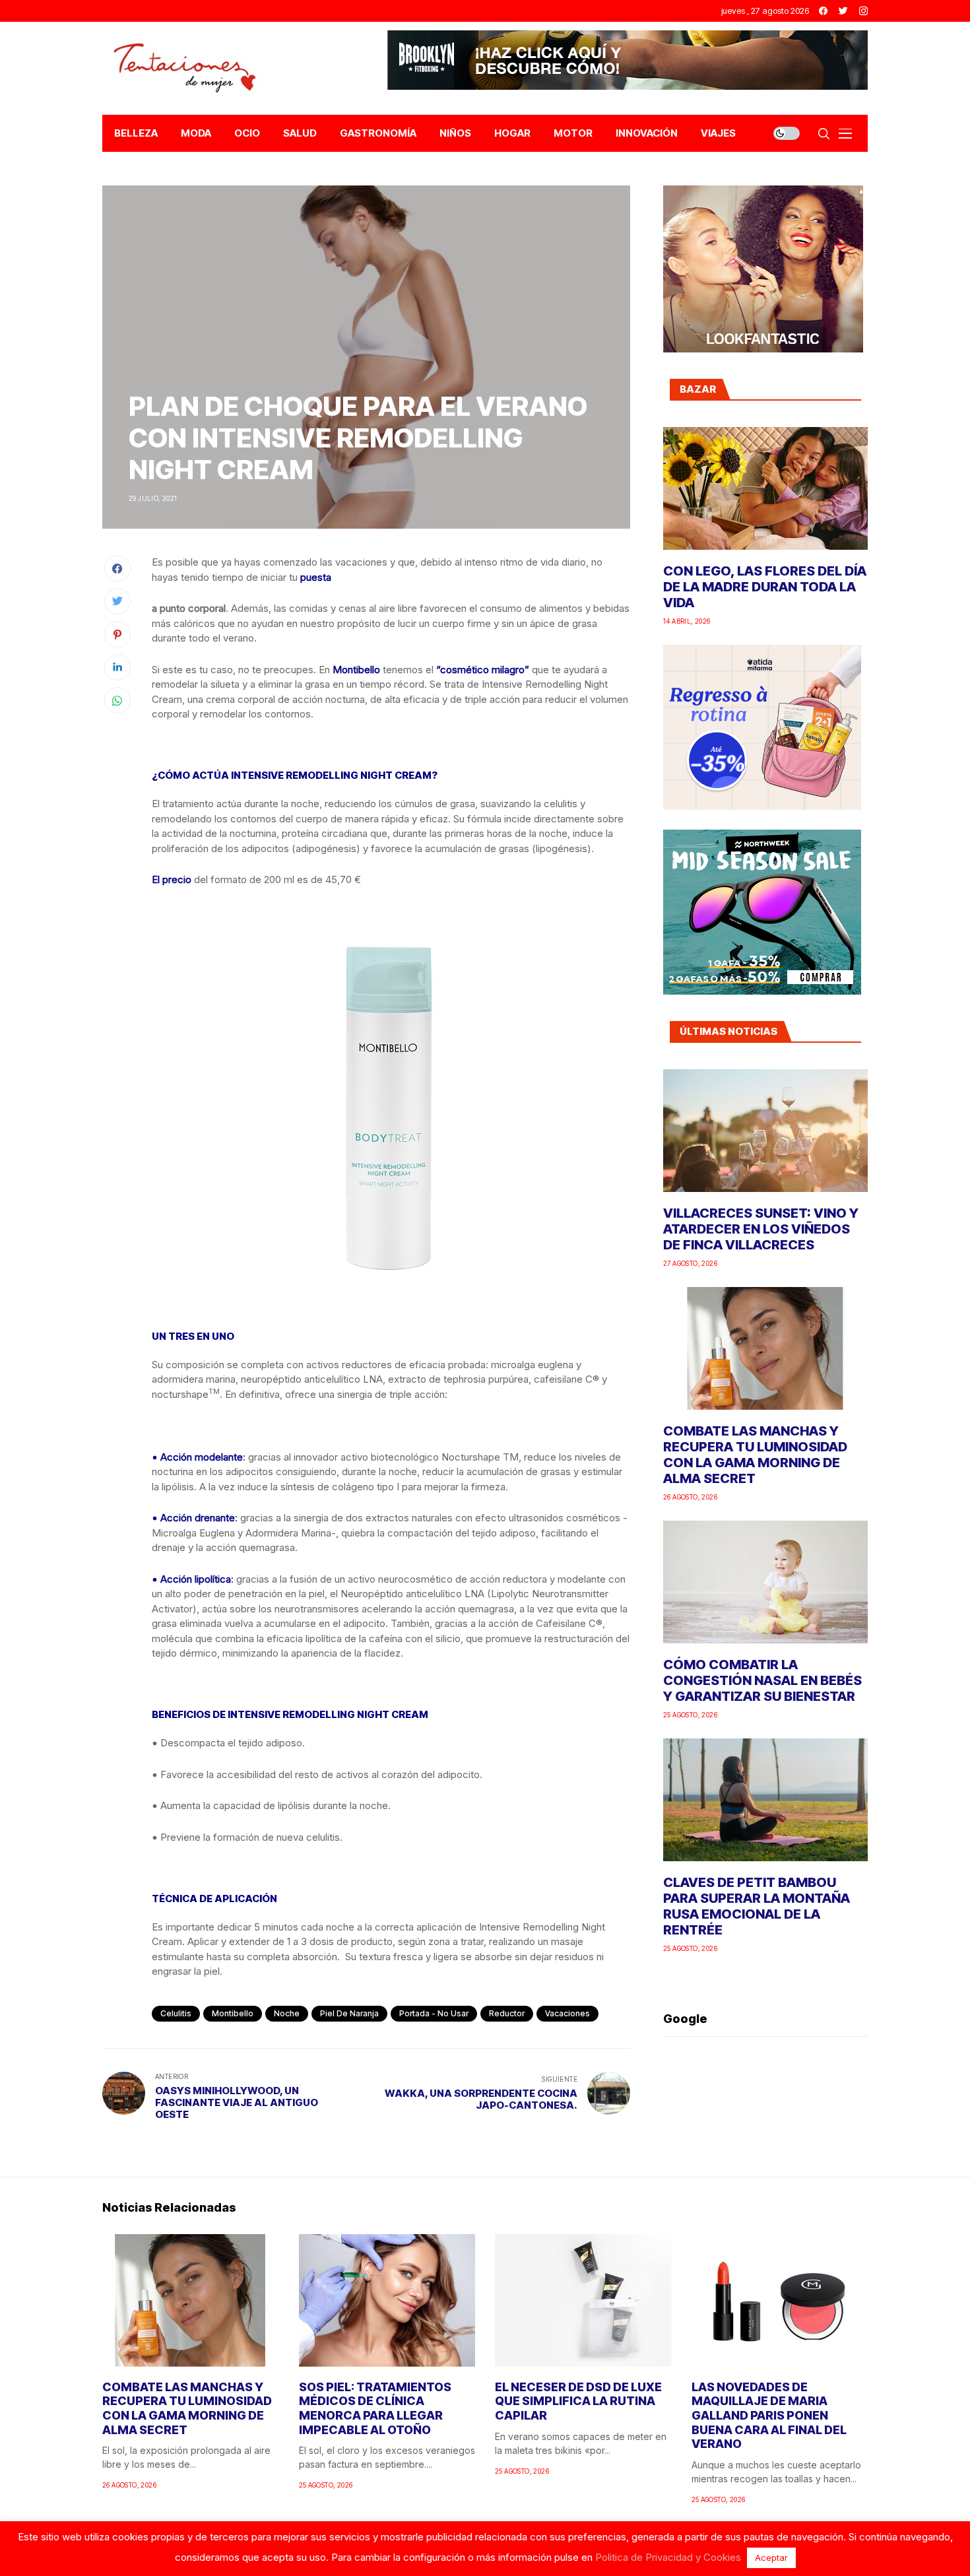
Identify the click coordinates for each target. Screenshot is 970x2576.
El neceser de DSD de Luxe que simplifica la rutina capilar (578, 2401)
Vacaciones (567, 2013)
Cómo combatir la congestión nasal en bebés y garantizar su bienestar (762, 1680)
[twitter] (843, 11)
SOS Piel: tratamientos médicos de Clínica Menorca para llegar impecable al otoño (375, 2408)
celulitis (176, 2013)
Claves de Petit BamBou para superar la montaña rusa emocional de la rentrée (757, 1906)
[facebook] (823, 11)
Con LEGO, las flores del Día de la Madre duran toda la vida (765, 587)
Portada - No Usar (434, 2013)
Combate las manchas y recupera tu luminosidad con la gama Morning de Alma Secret (755, 1455)
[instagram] (863, 11)
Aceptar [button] (771, 2558)
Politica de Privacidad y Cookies (668, 2557)
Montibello (233, 2013)
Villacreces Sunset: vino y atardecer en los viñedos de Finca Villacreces (761, 1229)
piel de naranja (349, 2013)
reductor (507, 2013)
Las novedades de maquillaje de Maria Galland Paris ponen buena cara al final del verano (769, 2415)
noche (287, 2013)
